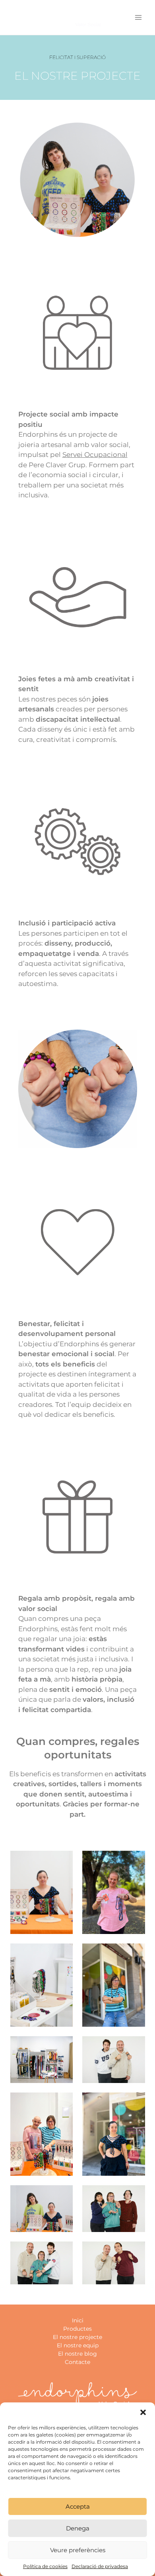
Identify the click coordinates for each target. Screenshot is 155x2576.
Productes (77, 2329)
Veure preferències (78, 2550)
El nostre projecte (77, 2337)
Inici (78, 2320)
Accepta (78, 2506)
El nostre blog (77, 2354)
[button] (143, 2412)
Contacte (77, 2362)
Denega (78, 2528)
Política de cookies (45, 2566)
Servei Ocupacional (95, 455)
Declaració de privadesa (100, 2566)
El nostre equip (78, 2345)
